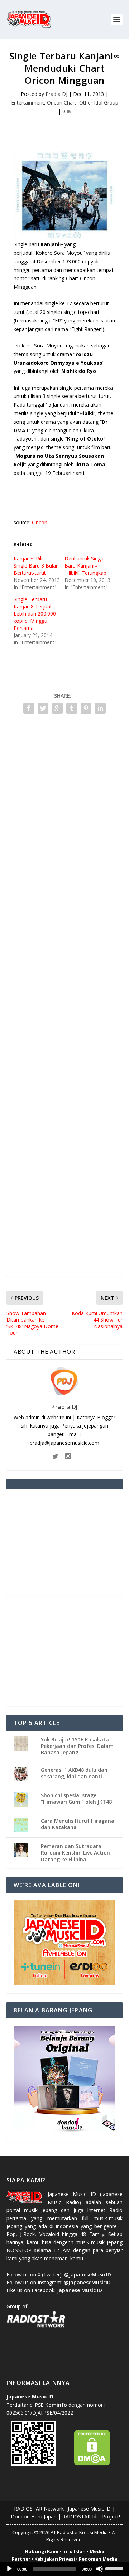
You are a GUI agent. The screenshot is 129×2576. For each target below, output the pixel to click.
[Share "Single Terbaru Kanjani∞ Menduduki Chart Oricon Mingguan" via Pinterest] (86, 708)
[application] (64, 2569)
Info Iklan (74, 2551)
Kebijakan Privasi (55, 2559)
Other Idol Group (99, 103)
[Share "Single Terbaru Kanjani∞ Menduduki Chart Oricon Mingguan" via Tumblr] (72, 708)
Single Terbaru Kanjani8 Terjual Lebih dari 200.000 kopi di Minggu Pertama (35, 614)
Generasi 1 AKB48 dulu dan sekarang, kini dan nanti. (74, 1773)
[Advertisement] (68, 128)
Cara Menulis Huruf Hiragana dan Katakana (78, 1824)
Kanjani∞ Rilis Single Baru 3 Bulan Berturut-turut (36, 566)
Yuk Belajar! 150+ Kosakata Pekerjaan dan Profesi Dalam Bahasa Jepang (77, 1746)
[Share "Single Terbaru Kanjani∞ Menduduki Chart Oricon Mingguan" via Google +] (57, 708)
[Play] (9, 2569)
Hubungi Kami (42, 2551)
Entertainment (28, 103)
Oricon (40, 522)
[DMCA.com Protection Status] (92, 2464)
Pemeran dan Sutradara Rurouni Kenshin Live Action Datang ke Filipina (75, 1853)
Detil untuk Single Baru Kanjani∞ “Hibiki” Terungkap (85, 566)
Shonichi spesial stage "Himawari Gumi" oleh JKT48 (76, 1799)
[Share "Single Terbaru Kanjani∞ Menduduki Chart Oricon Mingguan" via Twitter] (43, 708)
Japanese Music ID (89, 2509)
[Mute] (100, 2569)
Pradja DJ (56, 94)
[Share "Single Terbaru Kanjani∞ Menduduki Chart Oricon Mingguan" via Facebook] (29, 708)
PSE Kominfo (51, 2405)
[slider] (115, 2568)
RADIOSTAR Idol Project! (91, 2516)
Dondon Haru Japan (34, 2516)
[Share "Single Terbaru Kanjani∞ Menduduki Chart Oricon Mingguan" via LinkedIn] (100, 708)
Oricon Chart (62, 103)
